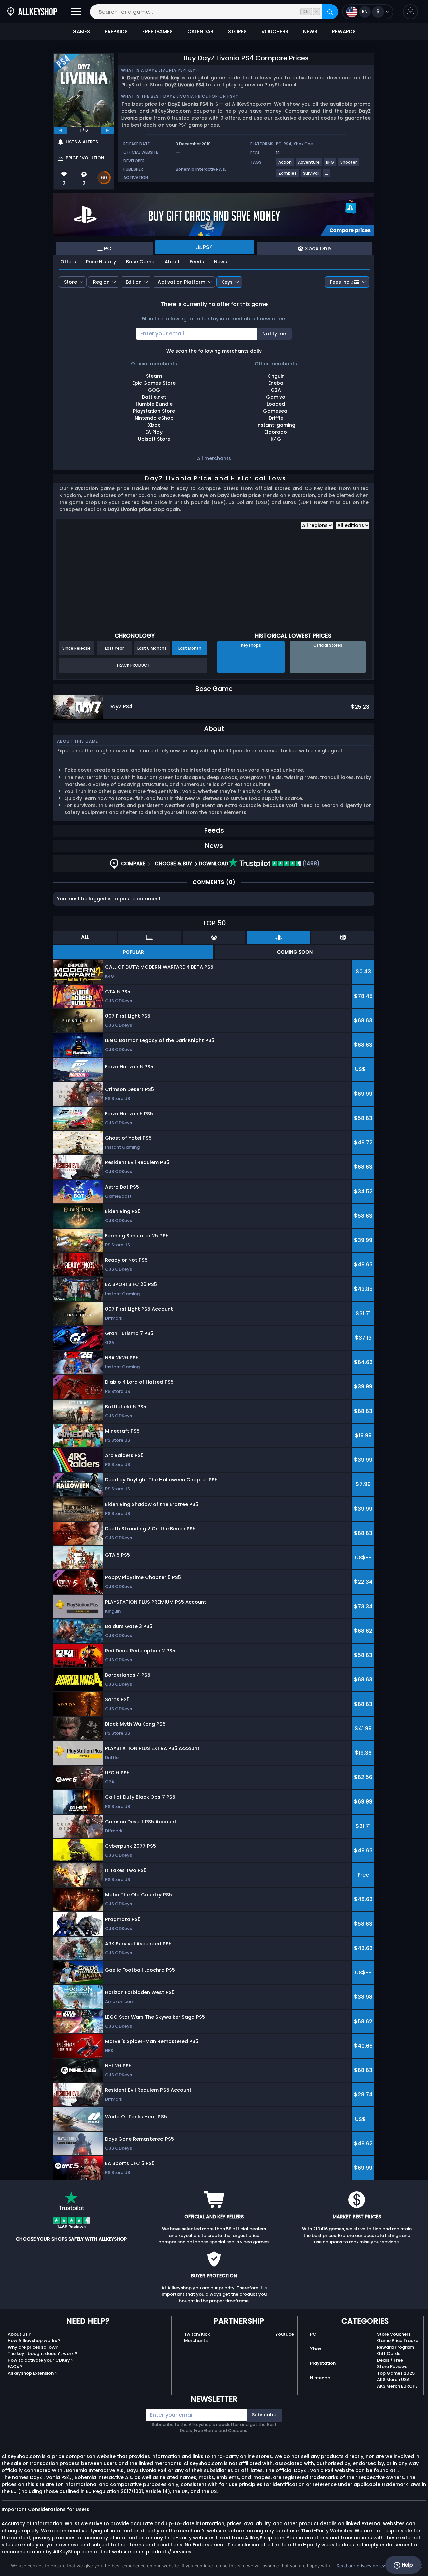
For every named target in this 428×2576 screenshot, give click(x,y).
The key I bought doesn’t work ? (42, 2353)
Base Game (140, 262)
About (172, 262)
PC (279, 144)
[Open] (76, 12)
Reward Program (395, 2347)
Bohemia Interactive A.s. (201, 169)
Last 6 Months (152, 648)
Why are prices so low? (33, 2347)
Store (70, 282)
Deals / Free (390, 2360)
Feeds (197, 262)
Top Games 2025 (396, 2373)
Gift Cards (389, 2353)
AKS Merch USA (393, 2380)
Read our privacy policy (361, 2566)
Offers (68, 262)
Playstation (323, 2363)
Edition (134, 282)
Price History (101, 262)
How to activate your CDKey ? (41, 2360)
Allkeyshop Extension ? (33, 2373)
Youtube (285, 2334)
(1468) (310, 864)
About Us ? (20, 2334)
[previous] (61, 130)
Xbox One (303, 144)
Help (406, 2565)
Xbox (315, 2349)
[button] (410, 12)
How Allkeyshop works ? (34, 2340)
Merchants (196, 2340)
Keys (227, 282)
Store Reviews (392, 2366)
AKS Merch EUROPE (397, 2386)
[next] (107, 130)
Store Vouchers (394, 2334)
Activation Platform (182, 282)
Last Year (114, 648)
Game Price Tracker (398, 2340)
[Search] (330, 12)
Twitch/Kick (197, 2334)
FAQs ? (15, 2366)
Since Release (76, 648)
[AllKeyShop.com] (32, 12)
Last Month (190, 648)
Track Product (133, 665)
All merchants (214, 458)
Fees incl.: (341, 282)
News (221, 262)
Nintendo (320, 2378)
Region (101, 282)
